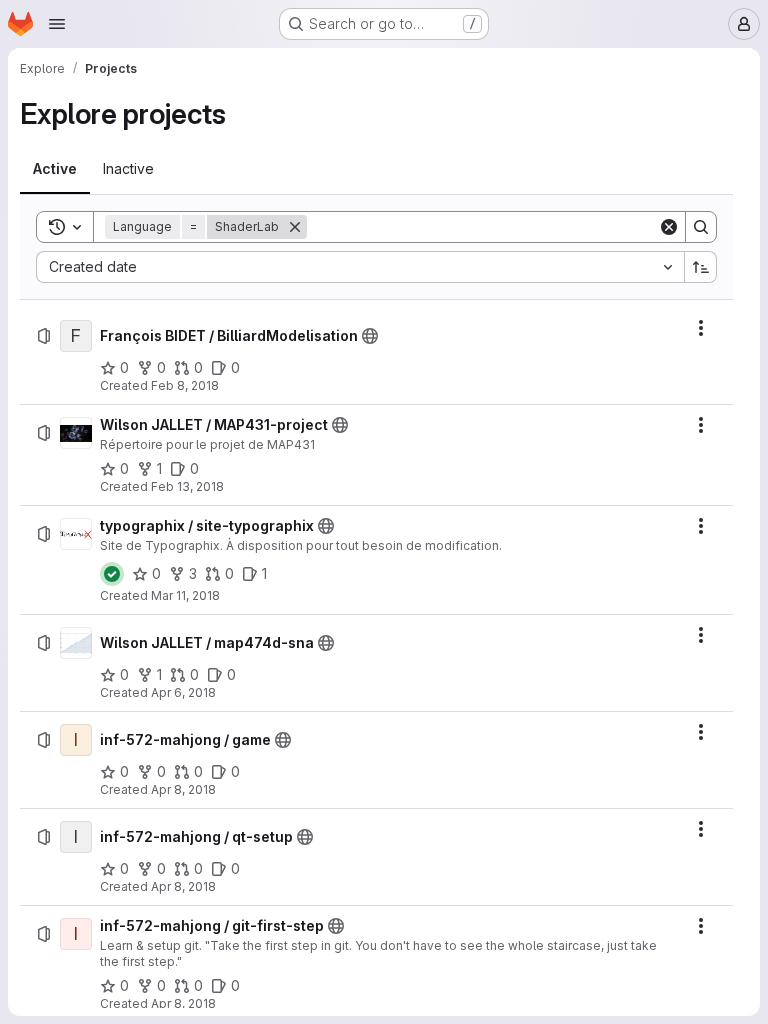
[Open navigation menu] (57, 24)
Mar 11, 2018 (185, 595)
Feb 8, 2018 (185, 385)
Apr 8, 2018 (183, 789)
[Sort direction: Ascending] (701, 267)
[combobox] (360, 267)
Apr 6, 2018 (183, 692)
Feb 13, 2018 (187, 486)
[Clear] (669, 227)
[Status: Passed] (112, 574)
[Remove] (295, 227)
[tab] (55, 169)
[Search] (701, 227)
